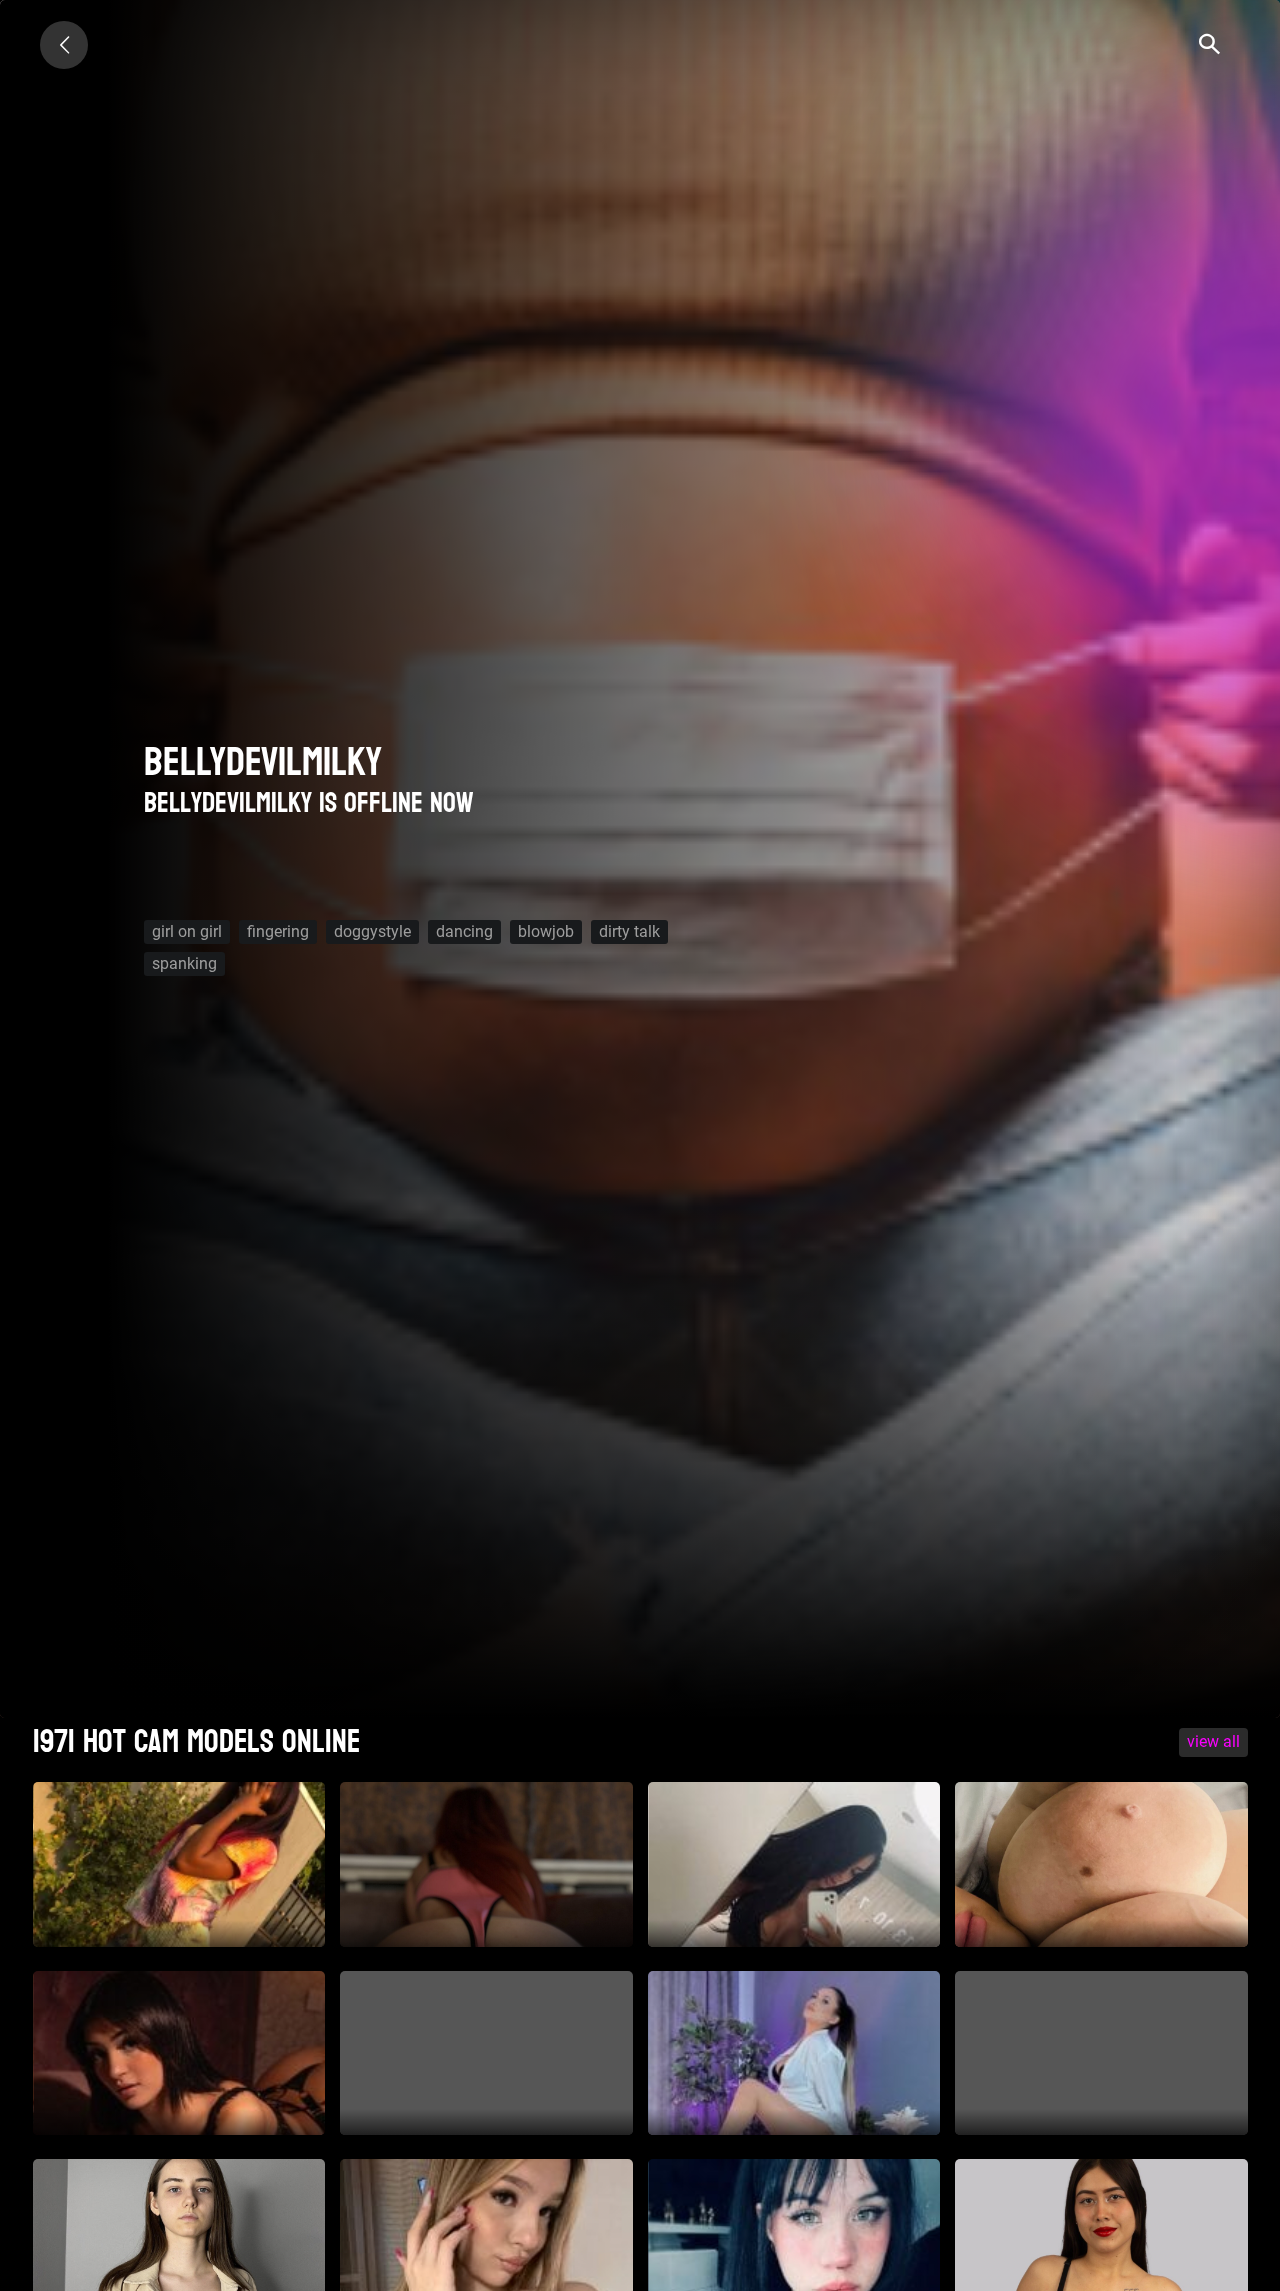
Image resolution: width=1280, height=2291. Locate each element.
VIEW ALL (1213, 1741)
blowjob (546, 931)
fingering (278, 931)
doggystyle (372, 931)
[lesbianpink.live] (64, 45)
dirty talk (629, 931)
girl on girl (187, 931)
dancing (464, 931)
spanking (184, 963)
